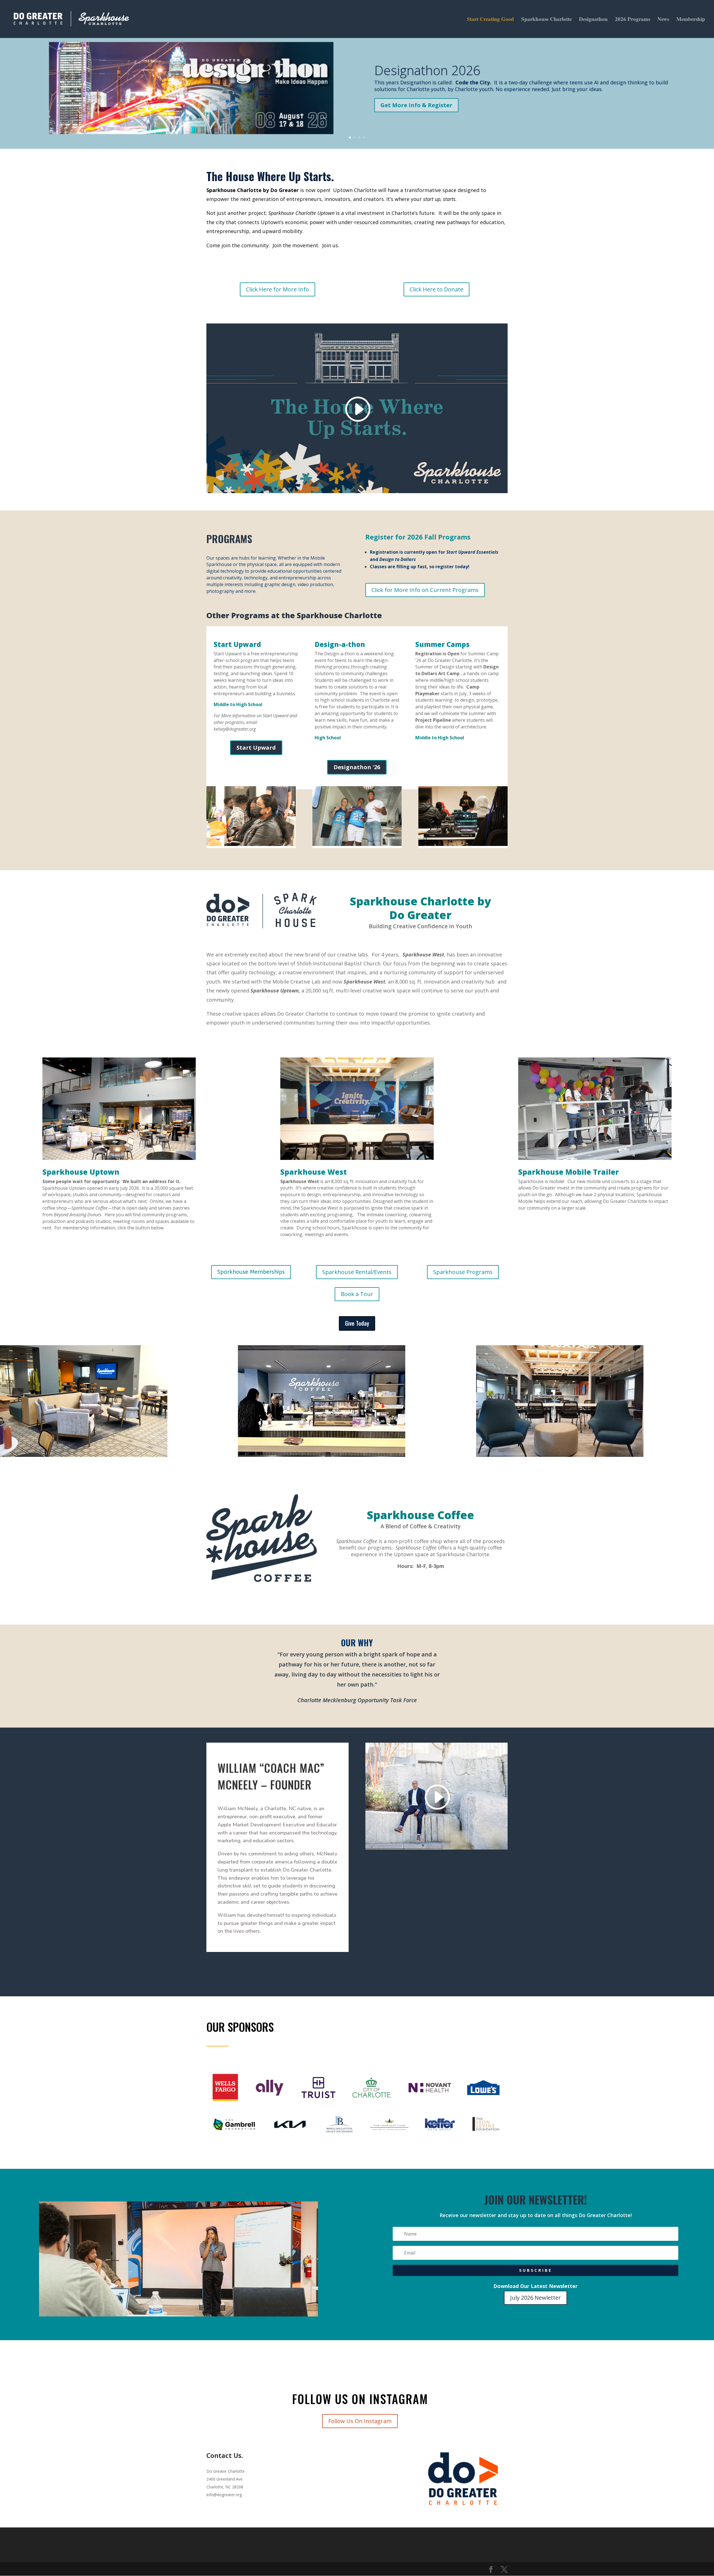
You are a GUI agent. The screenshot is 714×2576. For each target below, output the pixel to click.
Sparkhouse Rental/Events (357, 1272)
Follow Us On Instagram (360, 2421)
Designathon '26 (357, 767)
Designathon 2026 (427, 70)
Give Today (357, 1323)
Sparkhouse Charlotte (547, 20)
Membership (691, 20)
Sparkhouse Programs (463, 1272)
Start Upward (256, 748)
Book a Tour (357, 1294)
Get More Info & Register (416, 105)
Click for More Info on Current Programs (425, 590)
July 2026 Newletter (535, 2298)
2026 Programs (633, 20)
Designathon (593, 20)
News (663, 20)
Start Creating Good (490, 20)
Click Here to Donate (436, 289)
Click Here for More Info (278, 289)
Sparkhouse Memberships (251, 1272)
